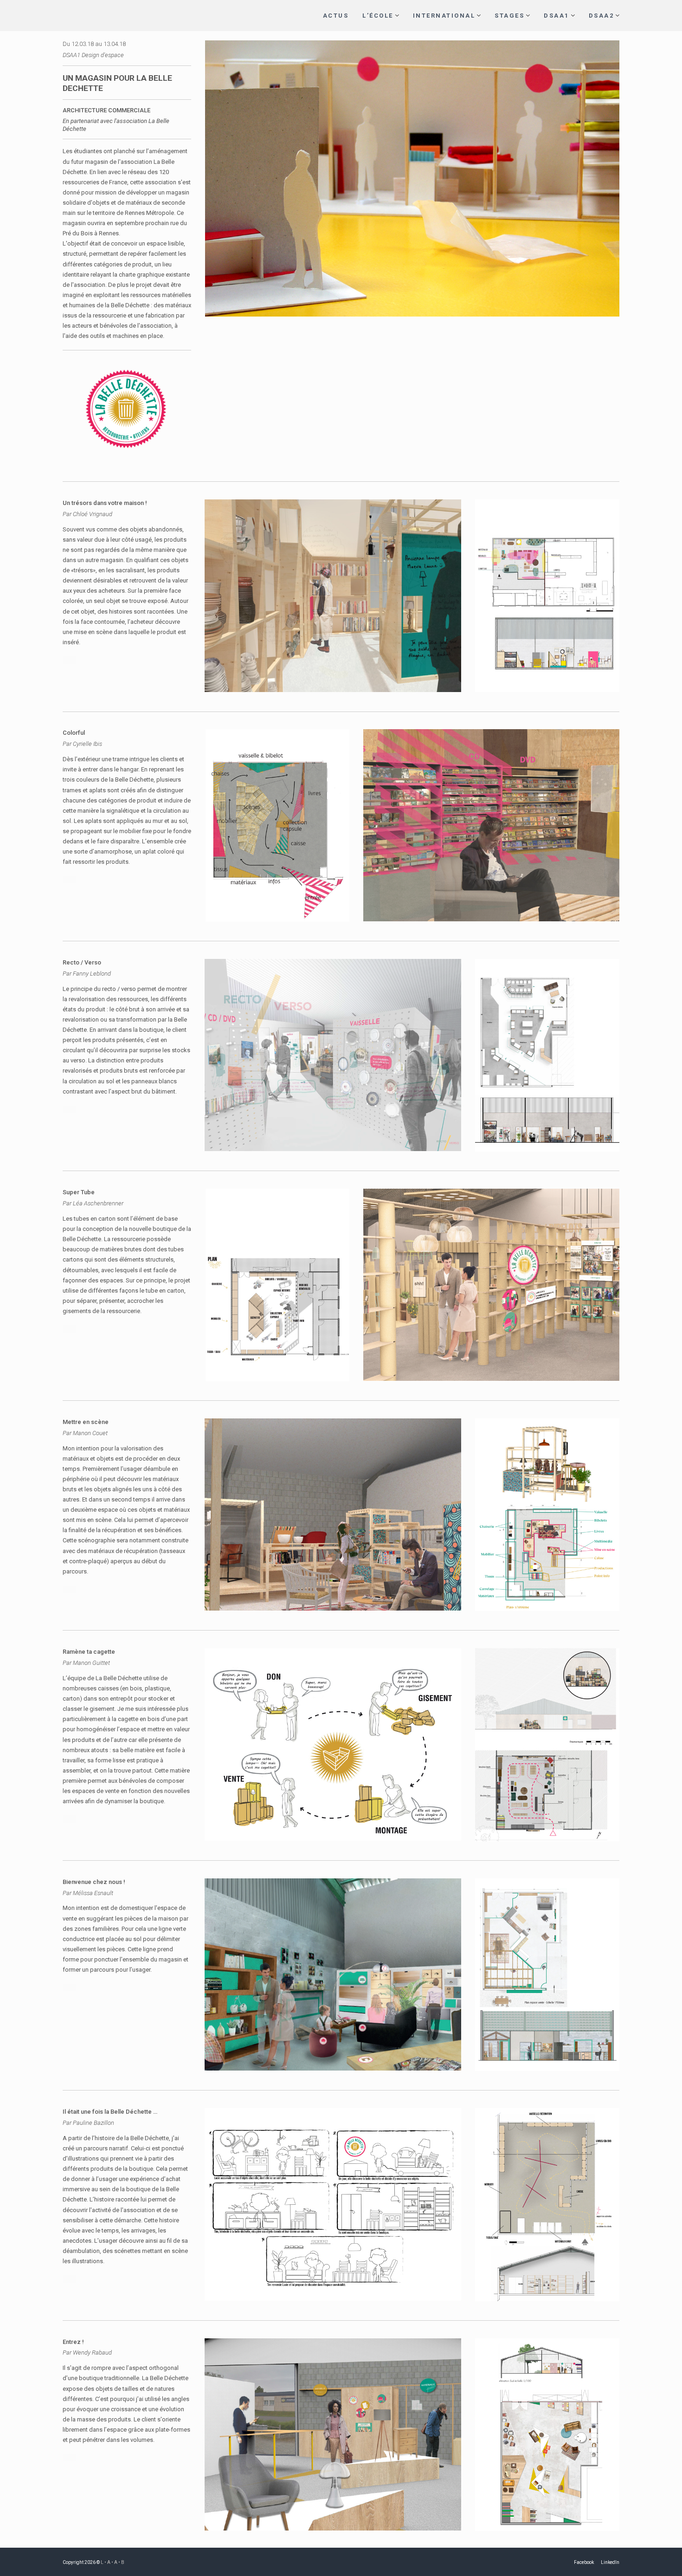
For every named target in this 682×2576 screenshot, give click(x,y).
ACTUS (336, 16)
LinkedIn (610, 2562)
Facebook (584, 2562)
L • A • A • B (113, 2562)
